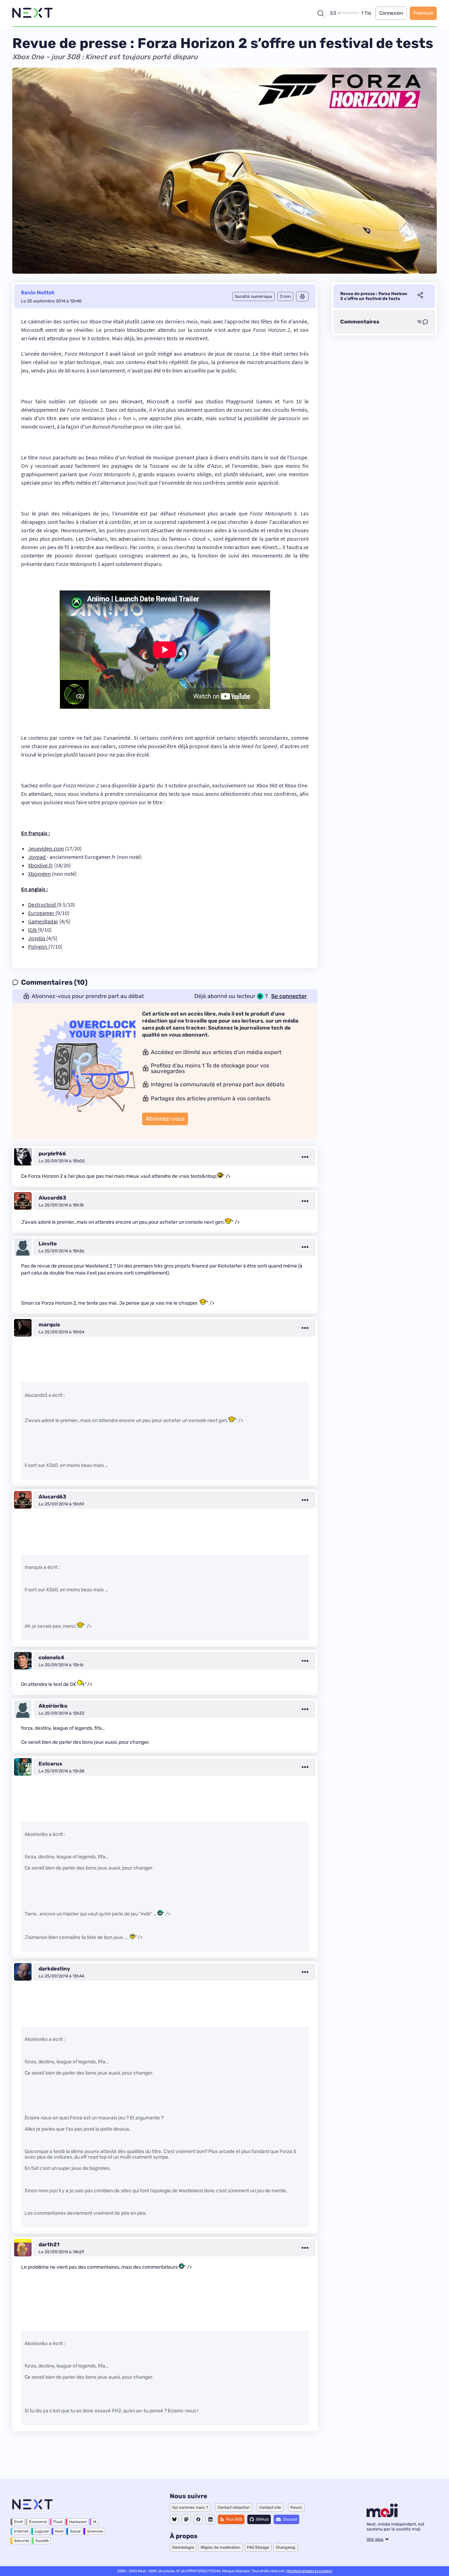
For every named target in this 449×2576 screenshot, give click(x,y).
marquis (49, 1325)
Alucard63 (52, 1198)
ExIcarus (50, 1764)
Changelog (286, 2547)
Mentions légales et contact (309, 2571)
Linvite (48, 1244)
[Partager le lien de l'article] (420, 296)
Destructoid (42, 904)
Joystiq (37, 938)
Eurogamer (42, 913)
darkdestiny (54, 1969)
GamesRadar (43, 921)
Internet (21, 2531)
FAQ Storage (258, 2547)
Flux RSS (234, 2519)
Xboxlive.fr (41, 865)
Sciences (95, 2531)
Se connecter (289, 996)
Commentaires (360, 322)
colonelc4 (51, 1658)
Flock (58, 2522)
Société (42, 2541)
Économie (38, 2522)
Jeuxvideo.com (46, 848)
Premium (423, 13)
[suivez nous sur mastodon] (186, 2519)
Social (75, 2531)
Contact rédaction (234, 2507)
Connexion (391, 13)
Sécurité (22, 2541)
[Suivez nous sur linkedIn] (210, 2519)
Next (59, 2531)
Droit (18, 2522)
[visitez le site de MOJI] (382, 2515)
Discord (290, 2519)
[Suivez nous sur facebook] (198, 2519)
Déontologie (183, 2547)
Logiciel (42, 2531)
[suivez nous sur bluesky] (174, 2519)
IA (95, 2522)
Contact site (270, 2507)
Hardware (78, 2522)
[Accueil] (32, 13)
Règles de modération (220, 2547)
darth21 (49, 2244)
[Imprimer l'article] (302, 296)
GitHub (262, 2519)
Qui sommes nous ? (190, 2507)
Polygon (38, 947)
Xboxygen (39, 874)
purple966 (52, 1154)
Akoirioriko (53, 1706)
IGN (33, 930)
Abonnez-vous (165, 1119)
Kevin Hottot (38, 293)
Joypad (37, 857)
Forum (296, 2507)
